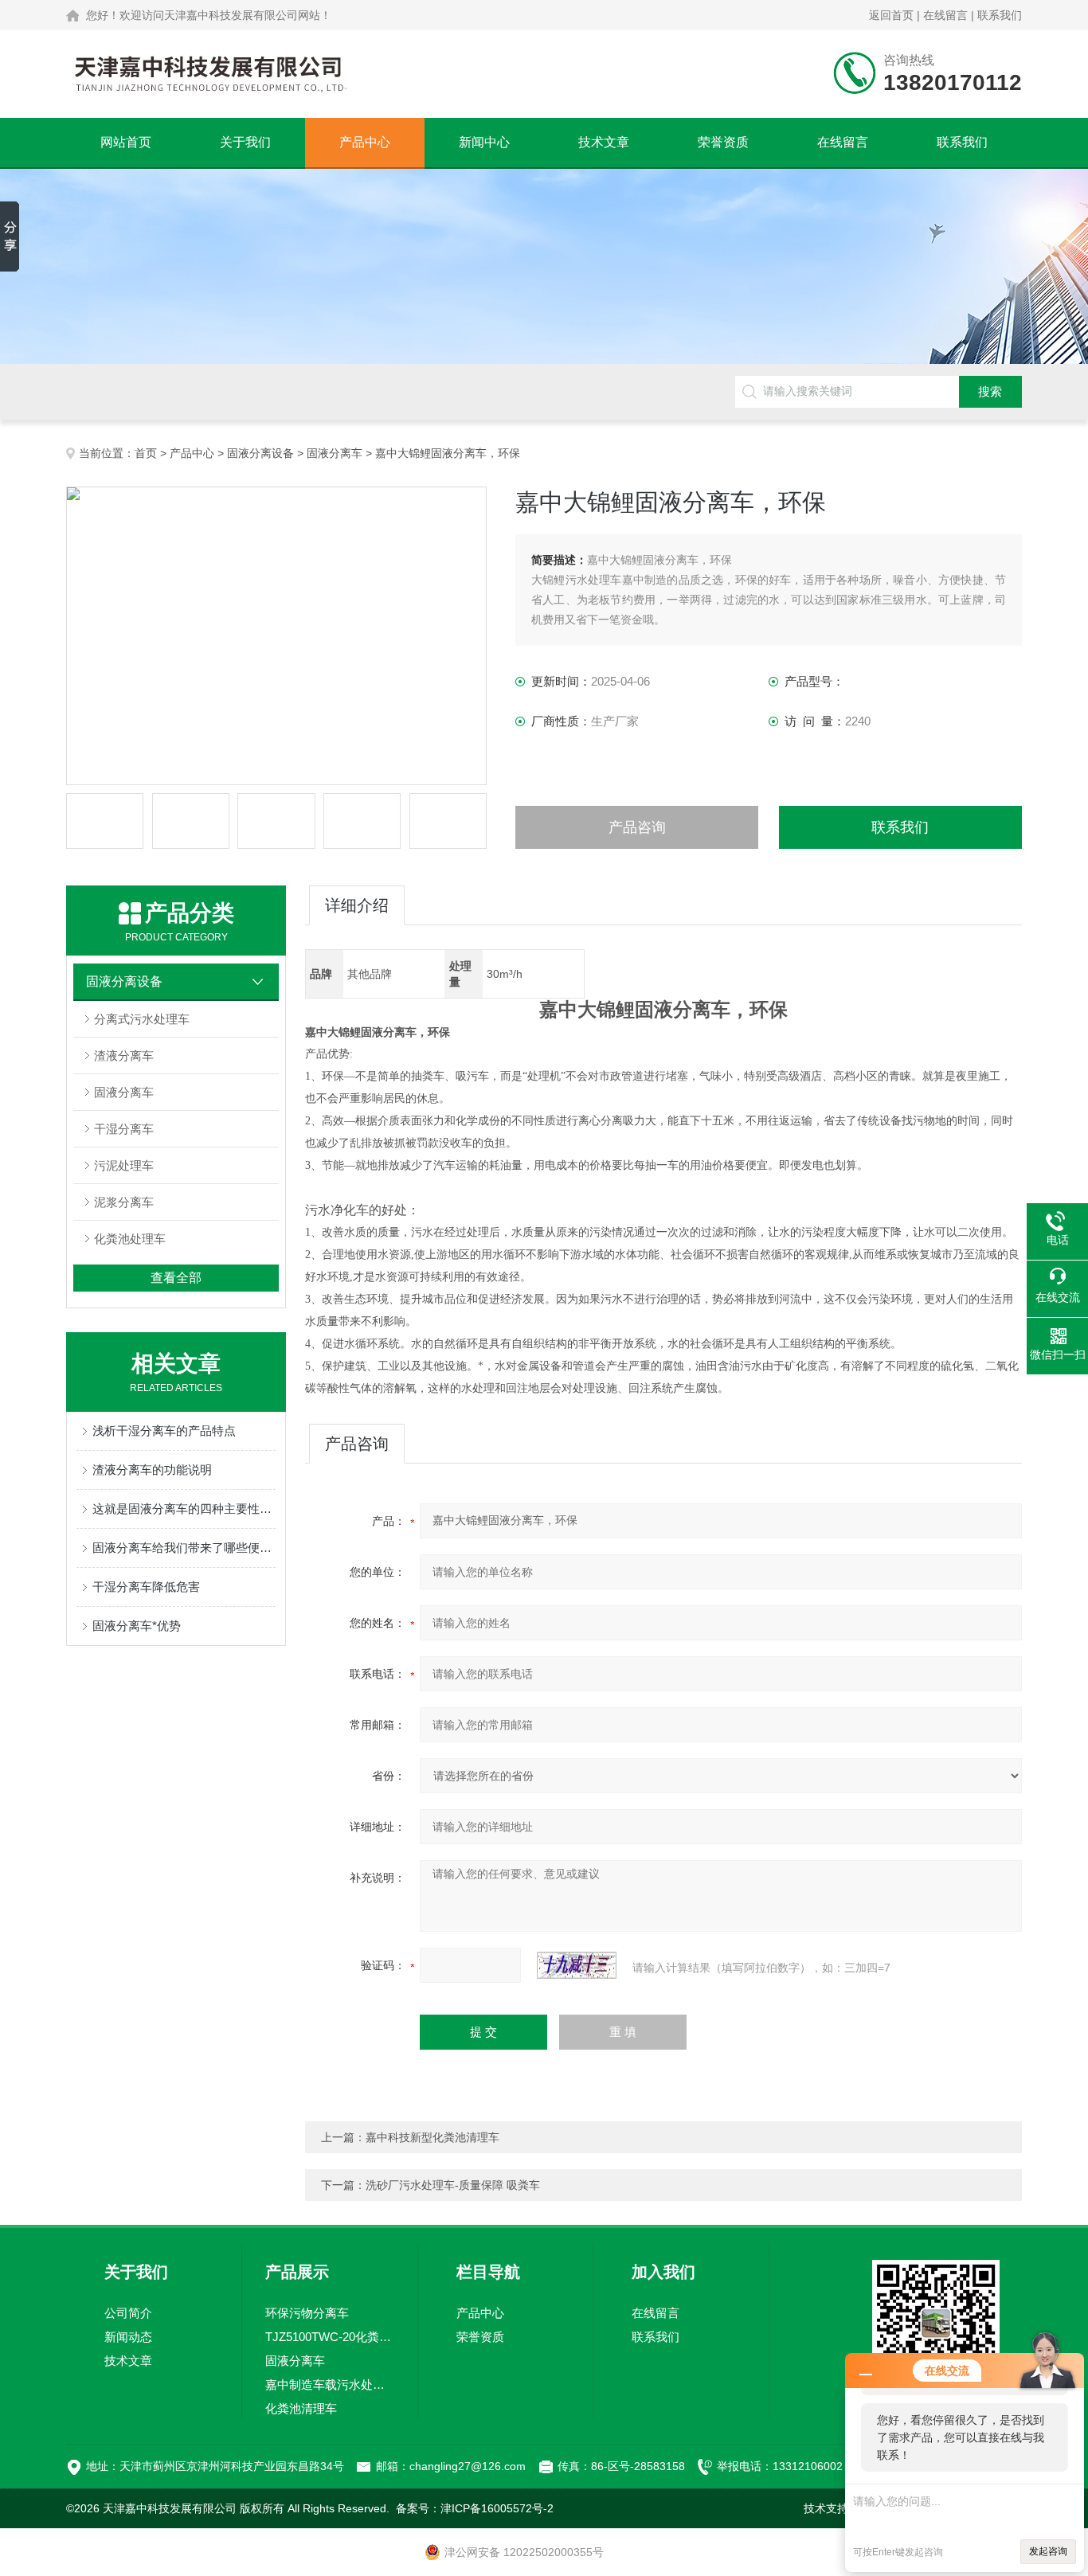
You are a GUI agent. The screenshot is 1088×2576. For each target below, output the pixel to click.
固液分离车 (335, 453)
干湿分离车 (124, 1129)
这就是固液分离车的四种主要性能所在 (184, 1509)
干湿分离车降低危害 (146, 1587)
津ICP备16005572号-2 (497, 2508)
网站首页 (126, 142)
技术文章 (604, 142)
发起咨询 (1048, 2551)
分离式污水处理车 (142, 1019)
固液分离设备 (260, 453)
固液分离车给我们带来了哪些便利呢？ (184, 1548)
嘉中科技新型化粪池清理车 (432, 2137)
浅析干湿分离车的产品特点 (164, 1431)
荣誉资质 (723, 142)
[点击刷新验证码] (577, 1965)
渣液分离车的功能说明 (152, 1470)
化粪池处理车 (130, 1239)
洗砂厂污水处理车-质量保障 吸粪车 (453, 2185)
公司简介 (128, 2313)
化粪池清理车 (301, 2408)
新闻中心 (484, 142)
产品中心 (365, 142)
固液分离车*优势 (137, 1626)
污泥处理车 (124, 1165)
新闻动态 (128, 2337)
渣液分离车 (124, 1055)
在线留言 (945, 15)
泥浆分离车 (124, 1202)
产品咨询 (637, 827)
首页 (146, 453)
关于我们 (245, 142)
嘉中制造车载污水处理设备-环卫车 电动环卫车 (330, 2384)
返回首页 (891, 15)
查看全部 (176, 1278)
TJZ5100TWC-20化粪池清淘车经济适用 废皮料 (330, 2337)
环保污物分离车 (307, 2313)
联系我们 (1000, 15)
